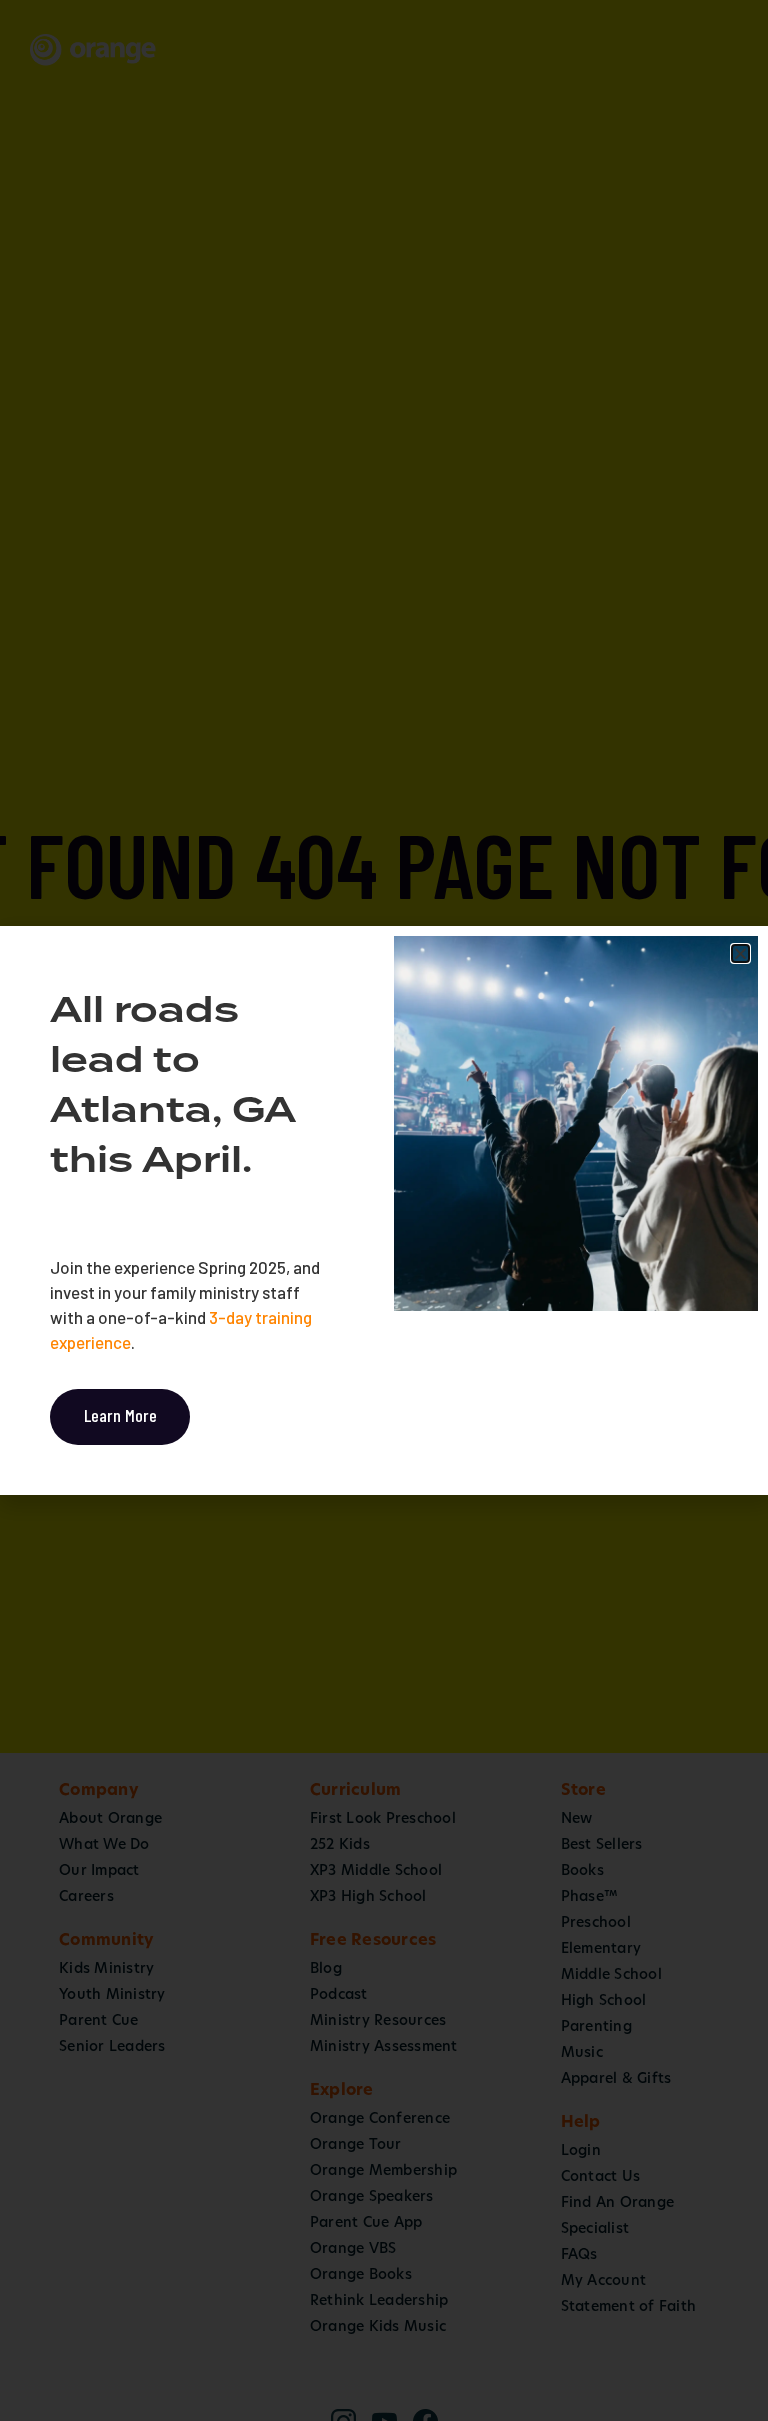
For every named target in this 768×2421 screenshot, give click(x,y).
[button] (740, 953)
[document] (384, 1210)
